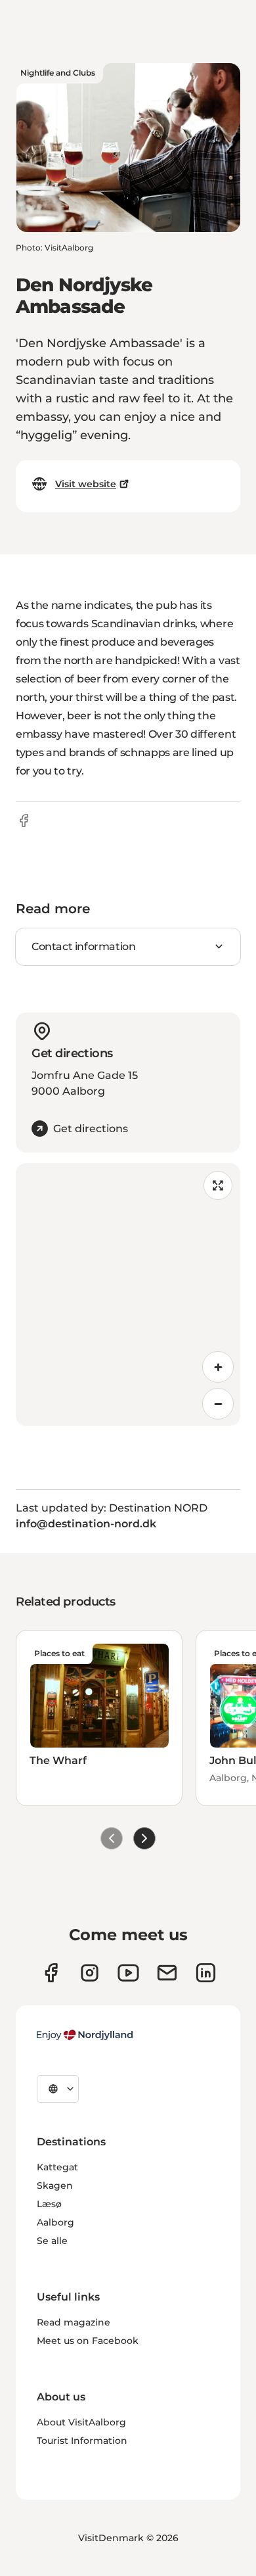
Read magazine (74, 2322)
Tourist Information (82, 2441)
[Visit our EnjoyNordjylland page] (128, 1973)
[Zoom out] (218, 1404)
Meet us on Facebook (88, 2341)
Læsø (49, 2204)
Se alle (52, 2241)
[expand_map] (218, 1185)
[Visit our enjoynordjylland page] (51, 1973)
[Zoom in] (218, 1367)
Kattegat (57, 2167)
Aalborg (55, 2222)
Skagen (55, 2185)
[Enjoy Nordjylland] (85, 2035)
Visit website (86, 484)
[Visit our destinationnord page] (206, 1973)
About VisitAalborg (81, 2422)
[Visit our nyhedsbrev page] (167, 1973)
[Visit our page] (90, 1973)
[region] (128, 1295)
